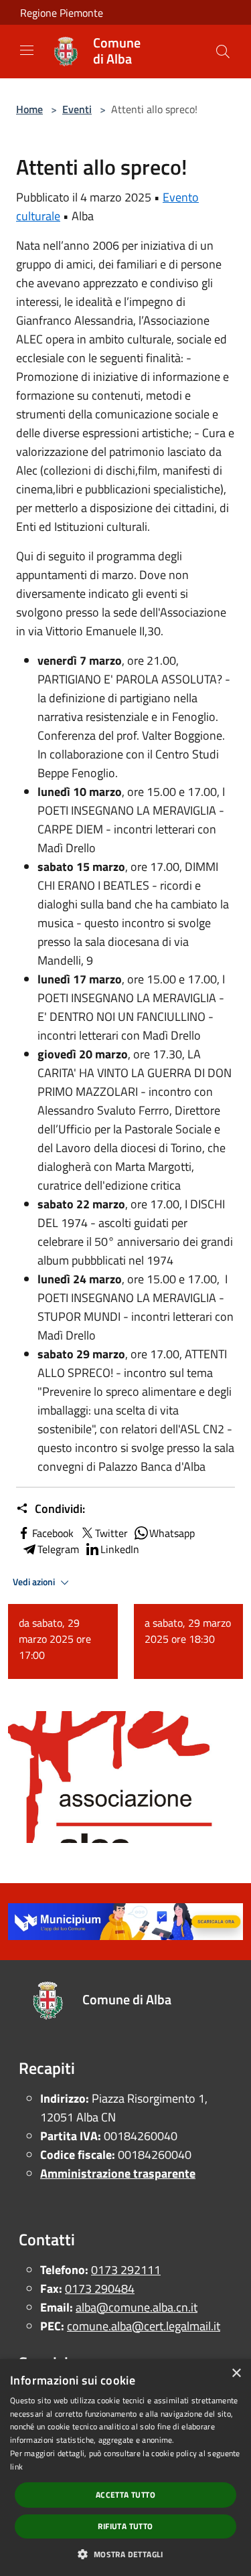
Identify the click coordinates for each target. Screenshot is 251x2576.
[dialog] (125, 2468)
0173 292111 (126, 2270)
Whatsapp (172, 1533)
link (16, 2467)
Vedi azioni (35, 1582)
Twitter (111, 1533)
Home (29, 109)
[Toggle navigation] (27, 50)
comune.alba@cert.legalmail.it (144, 2326)
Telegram (58, 1549)
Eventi (77, 109)
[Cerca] (223, 52)
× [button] (236, 2373)
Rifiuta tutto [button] (125, 2526)
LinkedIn (120, 1549)
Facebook (53, 1533)
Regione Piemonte (62, 13)
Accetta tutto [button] (125, 2495)
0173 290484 (100, 2288)
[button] (125, 2554)
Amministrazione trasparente (118, 2173)
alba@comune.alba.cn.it (137, 2307)
